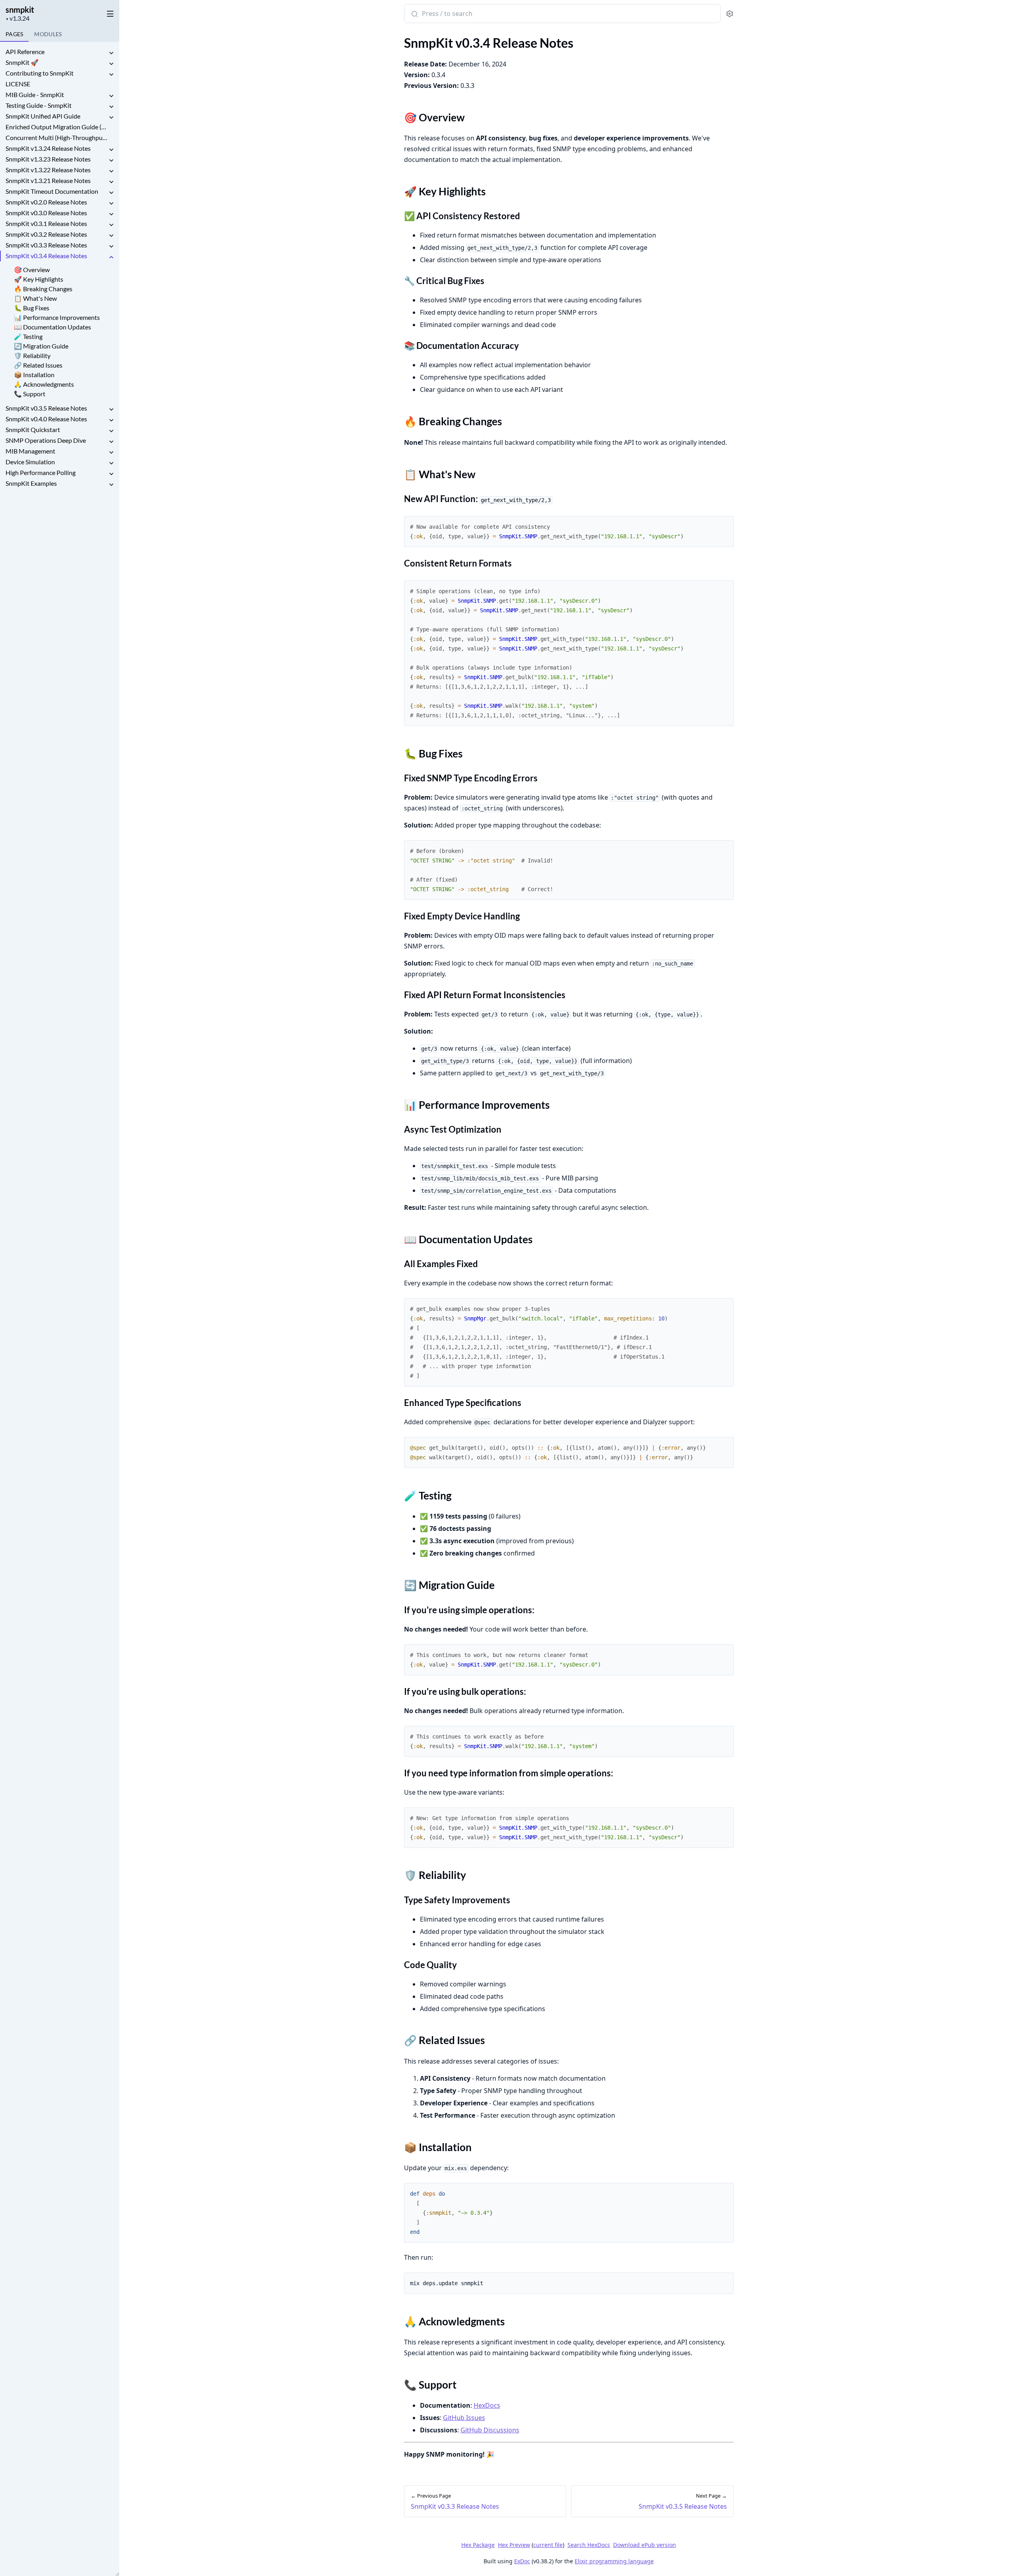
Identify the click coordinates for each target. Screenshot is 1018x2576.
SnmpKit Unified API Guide (43, 116)
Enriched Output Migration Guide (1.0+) (56, 127)
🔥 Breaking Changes (43, 289)
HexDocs (487, 2405)
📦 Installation (34, 375)
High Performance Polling (41, 472)
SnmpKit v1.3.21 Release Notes (48, 180)
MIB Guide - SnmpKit (35, 94)
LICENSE (18, 84)
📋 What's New (35, 298)
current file (548, 2545)
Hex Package (478, 2545)
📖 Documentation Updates (52, 327)
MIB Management (30, 451)
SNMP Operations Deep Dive (46, 440)
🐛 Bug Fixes (32, 308)
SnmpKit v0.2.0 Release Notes (46, 202)
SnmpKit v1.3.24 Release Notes (48, 148)
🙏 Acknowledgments (44, 384)
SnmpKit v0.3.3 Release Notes (46, 245)
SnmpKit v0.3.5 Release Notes (46, 408)
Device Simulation (30, 462)
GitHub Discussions (490, 2430)
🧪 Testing (28, 336)
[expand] (111, 53)
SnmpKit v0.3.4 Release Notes (46, 256)
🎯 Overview (32, 270)
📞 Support (30, 394)
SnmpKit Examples (31, 483)
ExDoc (522, 2561)
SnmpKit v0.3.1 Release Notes (46, 223)
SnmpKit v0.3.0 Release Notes (46, 213)
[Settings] (730, 14)
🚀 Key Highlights (39, 279)
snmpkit (20, 10)
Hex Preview (514, 2545)
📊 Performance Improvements (57, 317)
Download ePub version (645, 2545)
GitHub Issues (464, 2418)
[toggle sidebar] (109, 12)
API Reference (25, 52)
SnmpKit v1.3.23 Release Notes (48, 159)
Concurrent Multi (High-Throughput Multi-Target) (56, 137)
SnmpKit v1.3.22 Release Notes (48, 170)
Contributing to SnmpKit (40, 73)
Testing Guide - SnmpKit (39, 105)
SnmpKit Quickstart (33, 429)
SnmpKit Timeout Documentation (52, 191)
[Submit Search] (414, 14)
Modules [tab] (48, 34)
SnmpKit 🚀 (22, 62)
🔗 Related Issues (38, 365)
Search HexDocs (589, 2545)
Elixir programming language (614, 2561)
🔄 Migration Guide (41, 346)
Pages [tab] (14, 34)
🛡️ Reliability (32, 355)
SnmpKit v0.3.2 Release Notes (46, 234)
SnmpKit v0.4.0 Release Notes (46, 419)
